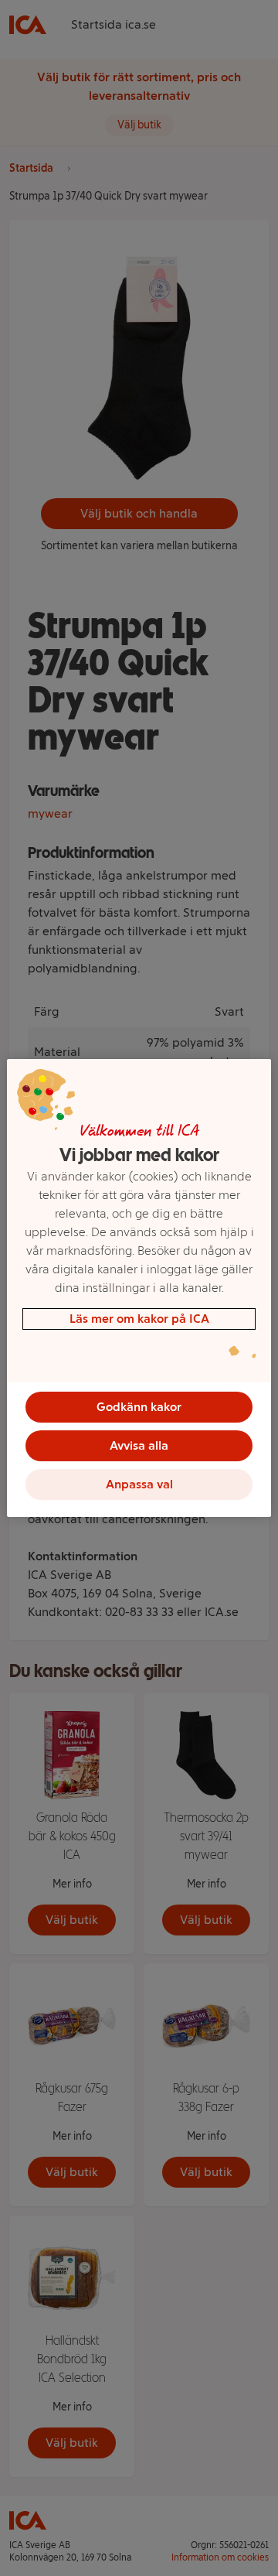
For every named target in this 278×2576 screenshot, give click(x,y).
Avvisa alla (139, 1445)
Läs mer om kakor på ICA (139, 1319)
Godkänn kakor (139, 1407)
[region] (139, 1288)
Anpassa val (139, 1484)
